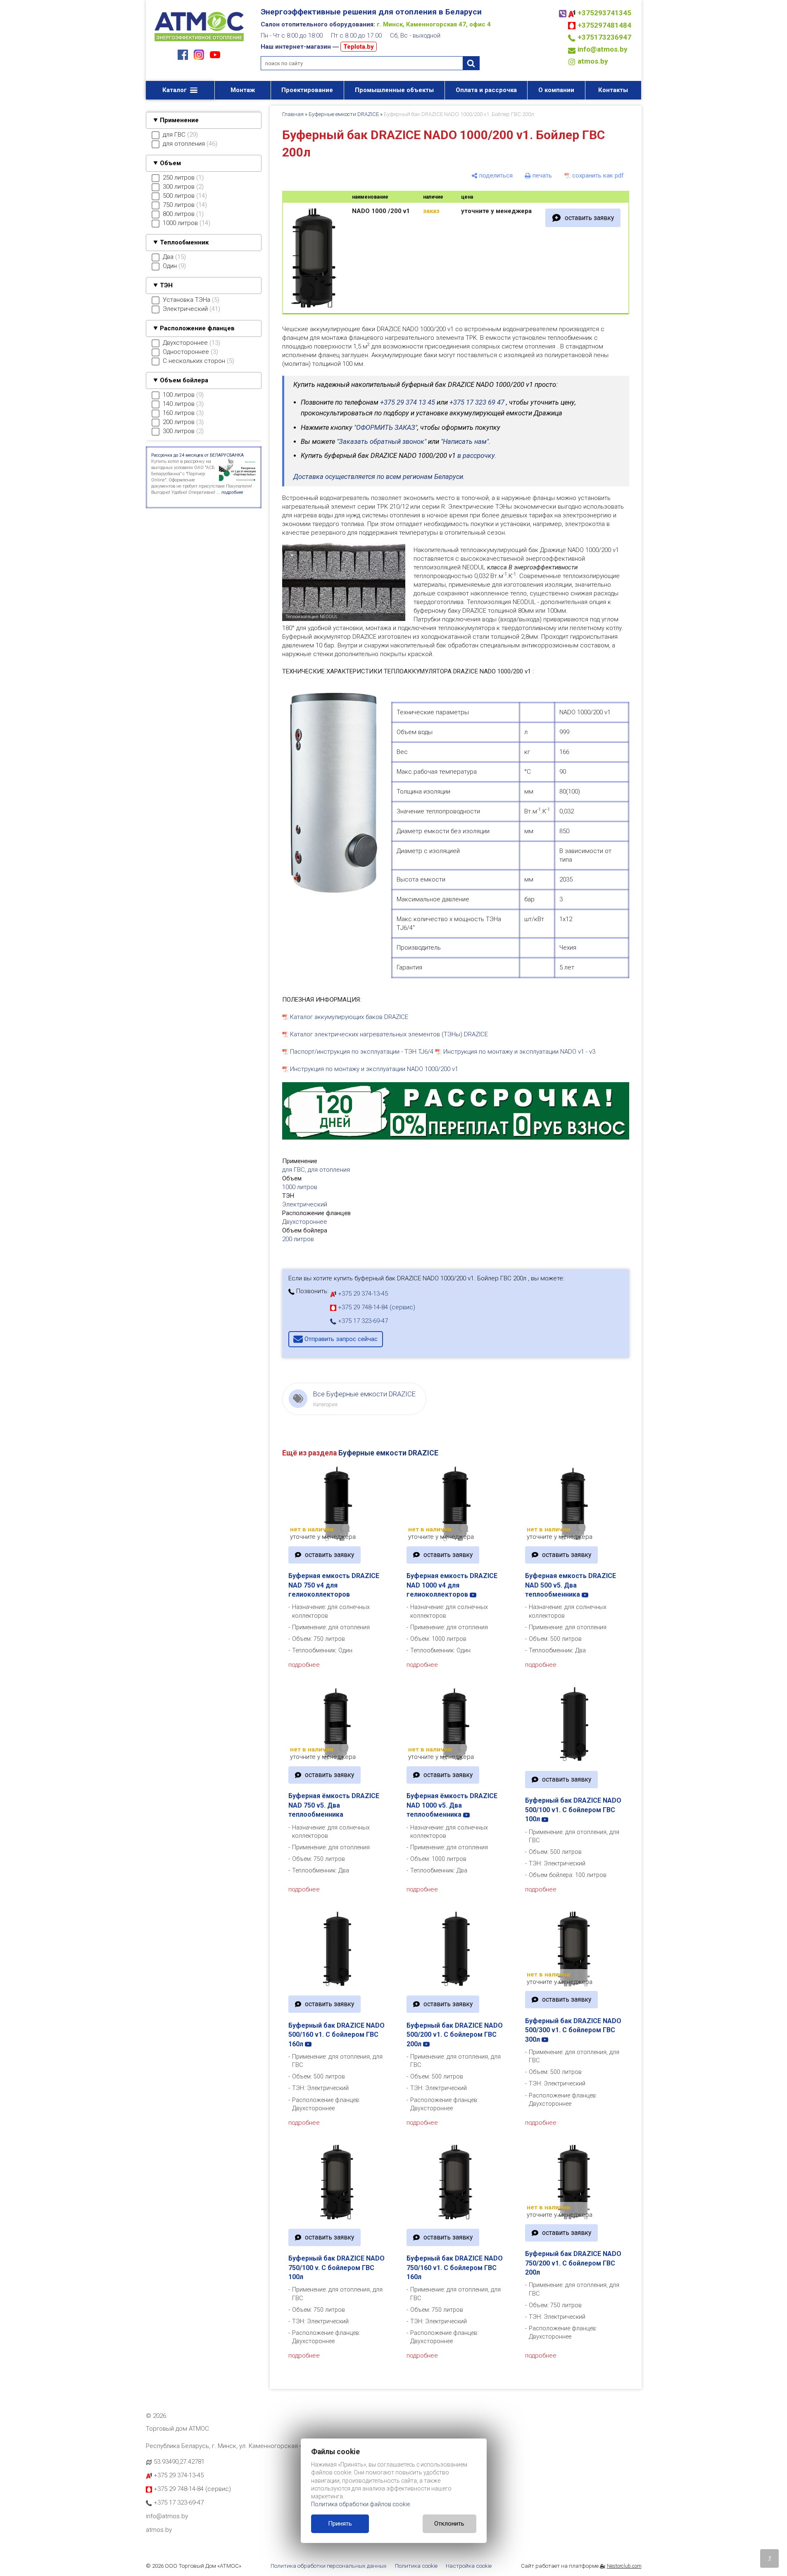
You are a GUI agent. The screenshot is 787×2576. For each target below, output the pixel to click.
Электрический (305, 1204)
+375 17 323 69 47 (477, 402)
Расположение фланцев (197, 328)
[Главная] (199, 42)
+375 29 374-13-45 (362, 1294)
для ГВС (294, 1170)
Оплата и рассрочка (486, 90)
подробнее (304, 1665)
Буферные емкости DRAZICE (344, 114)
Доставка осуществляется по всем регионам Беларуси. (379, 477)
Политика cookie (416, 2566)
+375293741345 (604, 13)
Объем (170, 163)
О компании (556, 90)
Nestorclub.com (624, 2566)
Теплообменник (184, 242)
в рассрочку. (477, 456)
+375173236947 (604, 37)
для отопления (329, 1170)
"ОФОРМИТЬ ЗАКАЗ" (386, 428)
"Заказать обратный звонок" (382, 442)
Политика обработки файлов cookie (360, 2504)
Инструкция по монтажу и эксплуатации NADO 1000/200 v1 (374, 1069)
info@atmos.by (603, 49)
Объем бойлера (184, 380)
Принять (340, 2524)
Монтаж (243, 90)
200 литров (298, 1239)
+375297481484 (604, 25)
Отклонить (449, 2524)
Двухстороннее (305, 1222)
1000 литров (300, 1187)
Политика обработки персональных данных (329, 2566)
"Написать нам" (465, 442)
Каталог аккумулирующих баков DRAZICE (349, 1017)
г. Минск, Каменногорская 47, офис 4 (434, 24)
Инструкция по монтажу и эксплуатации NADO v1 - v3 (519, 1052)
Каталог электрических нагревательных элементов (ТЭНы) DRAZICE (389, 1034)
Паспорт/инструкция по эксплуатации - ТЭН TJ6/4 (362, 1052)
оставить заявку (589, 218)
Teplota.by (359, 47)
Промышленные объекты (394, 90)
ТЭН (166, 285)
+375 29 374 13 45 (408, 402)
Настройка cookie (469, 2566)
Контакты (613, 90)
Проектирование (307, 90)
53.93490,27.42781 (179, 2462)
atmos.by (593, 61)
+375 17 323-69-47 (362, 1321)
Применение (179, 120)
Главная (293, 114)
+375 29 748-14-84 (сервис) (376, 1307)
